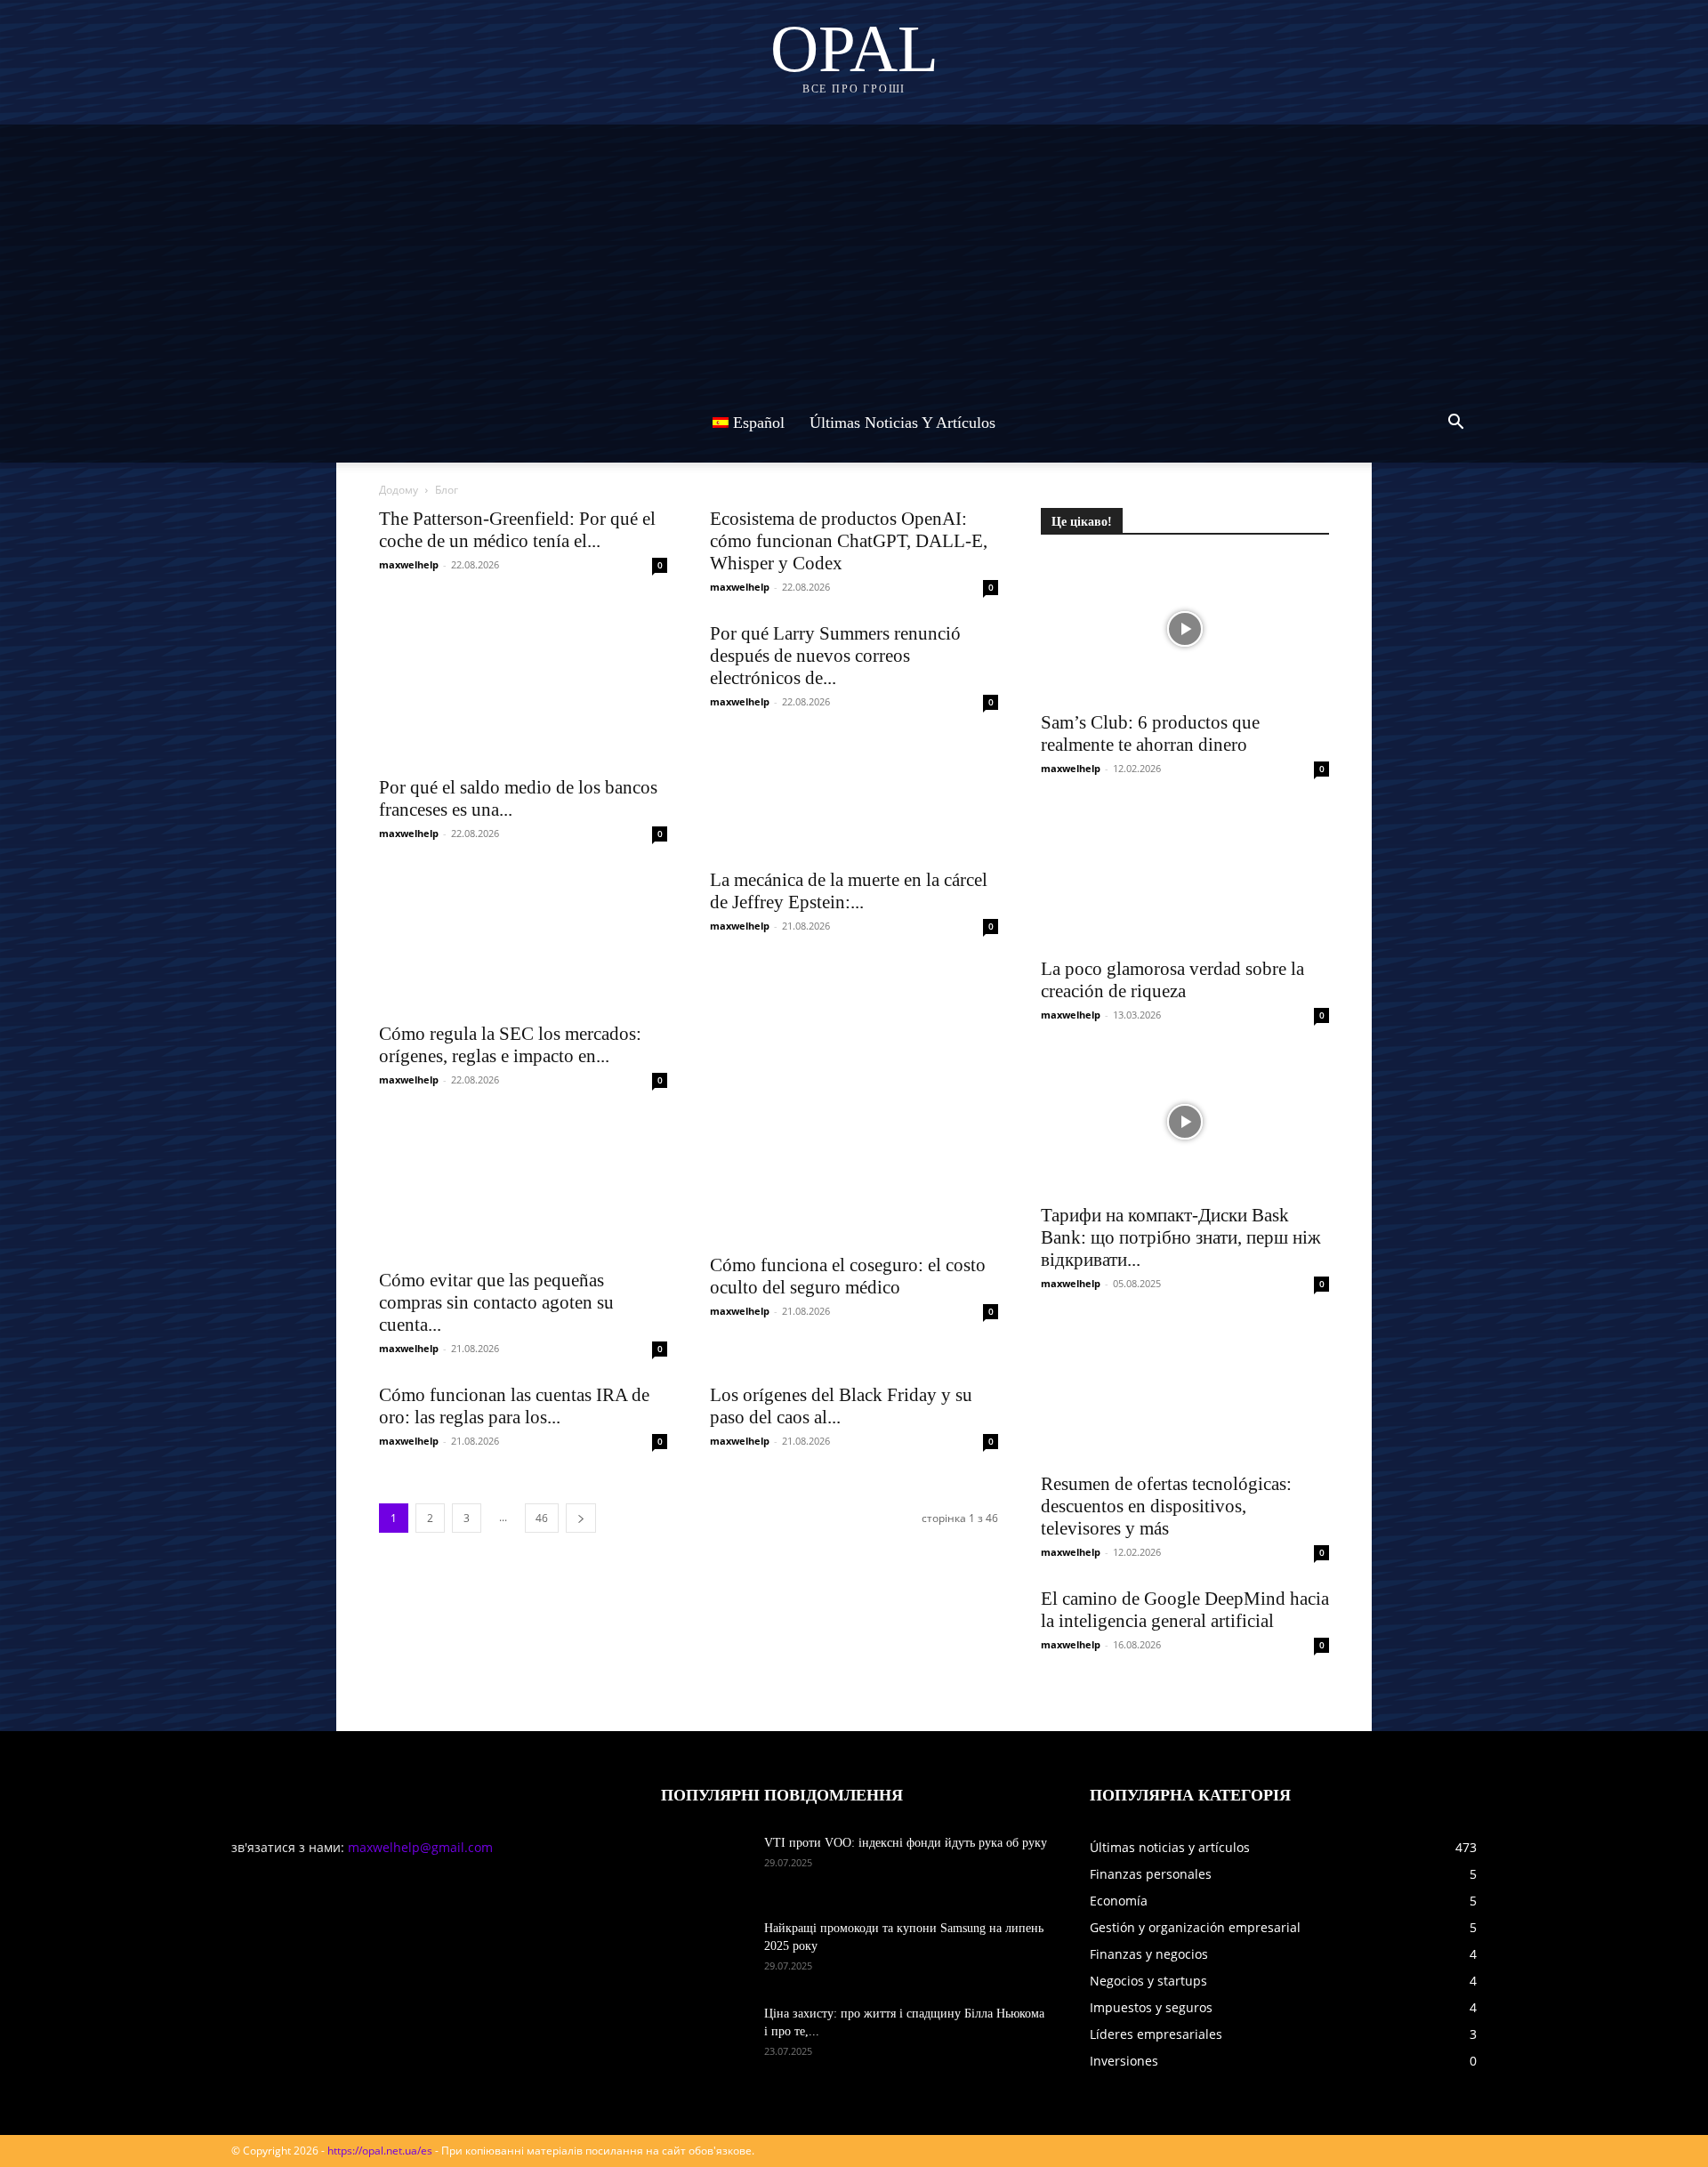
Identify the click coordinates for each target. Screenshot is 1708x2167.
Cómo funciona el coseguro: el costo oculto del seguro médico (848, 1276)
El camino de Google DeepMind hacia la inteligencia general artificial (1185, 1610)
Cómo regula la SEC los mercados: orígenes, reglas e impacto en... (510, 1045)
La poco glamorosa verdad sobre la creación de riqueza (1172, 980)
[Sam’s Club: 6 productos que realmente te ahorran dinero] (1185, 629)
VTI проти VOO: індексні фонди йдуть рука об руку (906, 1843)
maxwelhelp (409, 564)
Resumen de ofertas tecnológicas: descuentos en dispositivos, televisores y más (1166, 1506)
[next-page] (581, 1518)
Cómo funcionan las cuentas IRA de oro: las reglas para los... (514, 1406)
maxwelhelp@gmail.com (420, 1847)
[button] (1455, 424)
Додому (399, 490)
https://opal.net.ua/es (380, 2151)
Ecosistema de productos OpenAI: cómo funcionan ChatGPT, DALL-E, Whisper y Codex (849, 541)
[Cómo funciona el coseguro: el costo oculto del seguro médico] (854, 1179)
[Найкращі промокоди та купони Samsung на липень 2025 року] (705, 1951)
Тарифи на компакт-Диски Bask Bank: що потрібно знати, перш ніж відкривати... (1181, 1237)
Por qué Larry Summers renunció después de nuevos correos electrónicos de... (835, 656)
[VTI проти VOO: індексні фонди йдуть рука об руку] (705, 1865)
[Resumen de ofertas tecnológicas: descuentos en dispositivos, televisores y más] (1185, 1390)
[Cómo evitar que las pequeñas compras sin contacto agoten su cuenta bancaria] (523, 1187)
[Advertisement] (854, 249)
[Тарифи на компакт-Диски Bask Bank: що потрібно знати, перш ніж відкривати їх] (1185, 1122)
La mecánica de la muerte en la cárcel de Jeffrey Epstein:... (849, 891)
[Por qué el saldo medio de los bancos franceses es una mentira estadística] (523, 694)
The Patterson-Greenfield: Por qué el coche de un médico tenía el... (517, 530)
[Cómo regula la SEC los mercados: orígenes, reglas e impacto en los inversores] (523, 940)
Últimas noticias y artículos (902, 423)
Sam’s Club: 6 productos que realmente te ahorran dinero (1150, 733)
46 (542, 1518)
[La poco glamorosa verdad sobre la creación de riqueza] (1185, 875)
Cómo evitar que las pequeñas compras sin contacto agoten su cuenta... (496, 1302)
